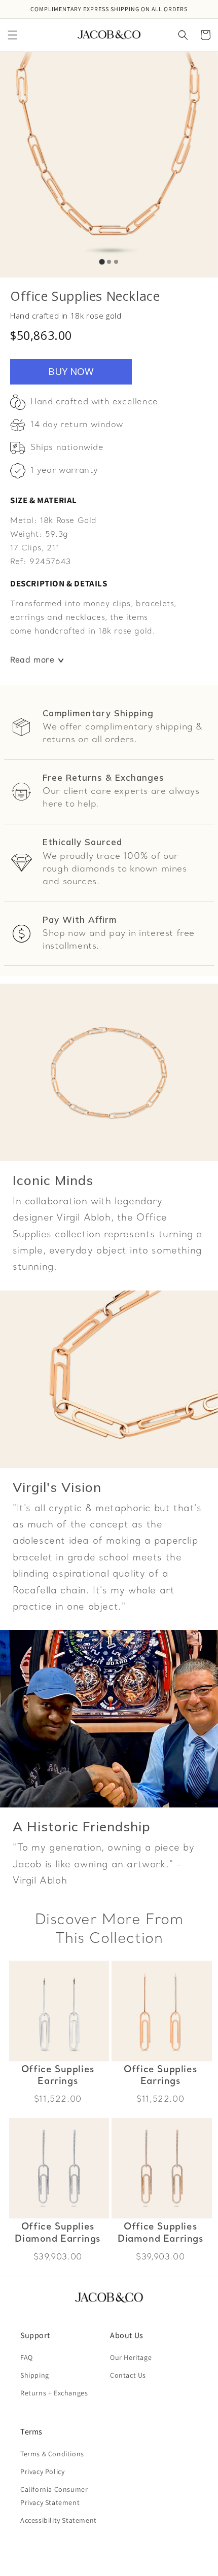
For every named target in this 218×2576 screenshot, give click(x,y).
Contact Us (128, 2375)
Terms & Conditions (52, 2454)
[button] (13, 35)
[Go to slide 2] (109, 262)
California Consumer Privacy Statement (54, 2496)
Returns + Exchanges (54, 2393)
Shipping (35, 2375)
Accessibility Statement (59, 2520)
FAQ (27, 2357)
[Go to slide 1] (102, 262)
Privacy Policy (42, 2471)
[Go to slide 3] (116, 262)
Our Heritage (131, 2357)
